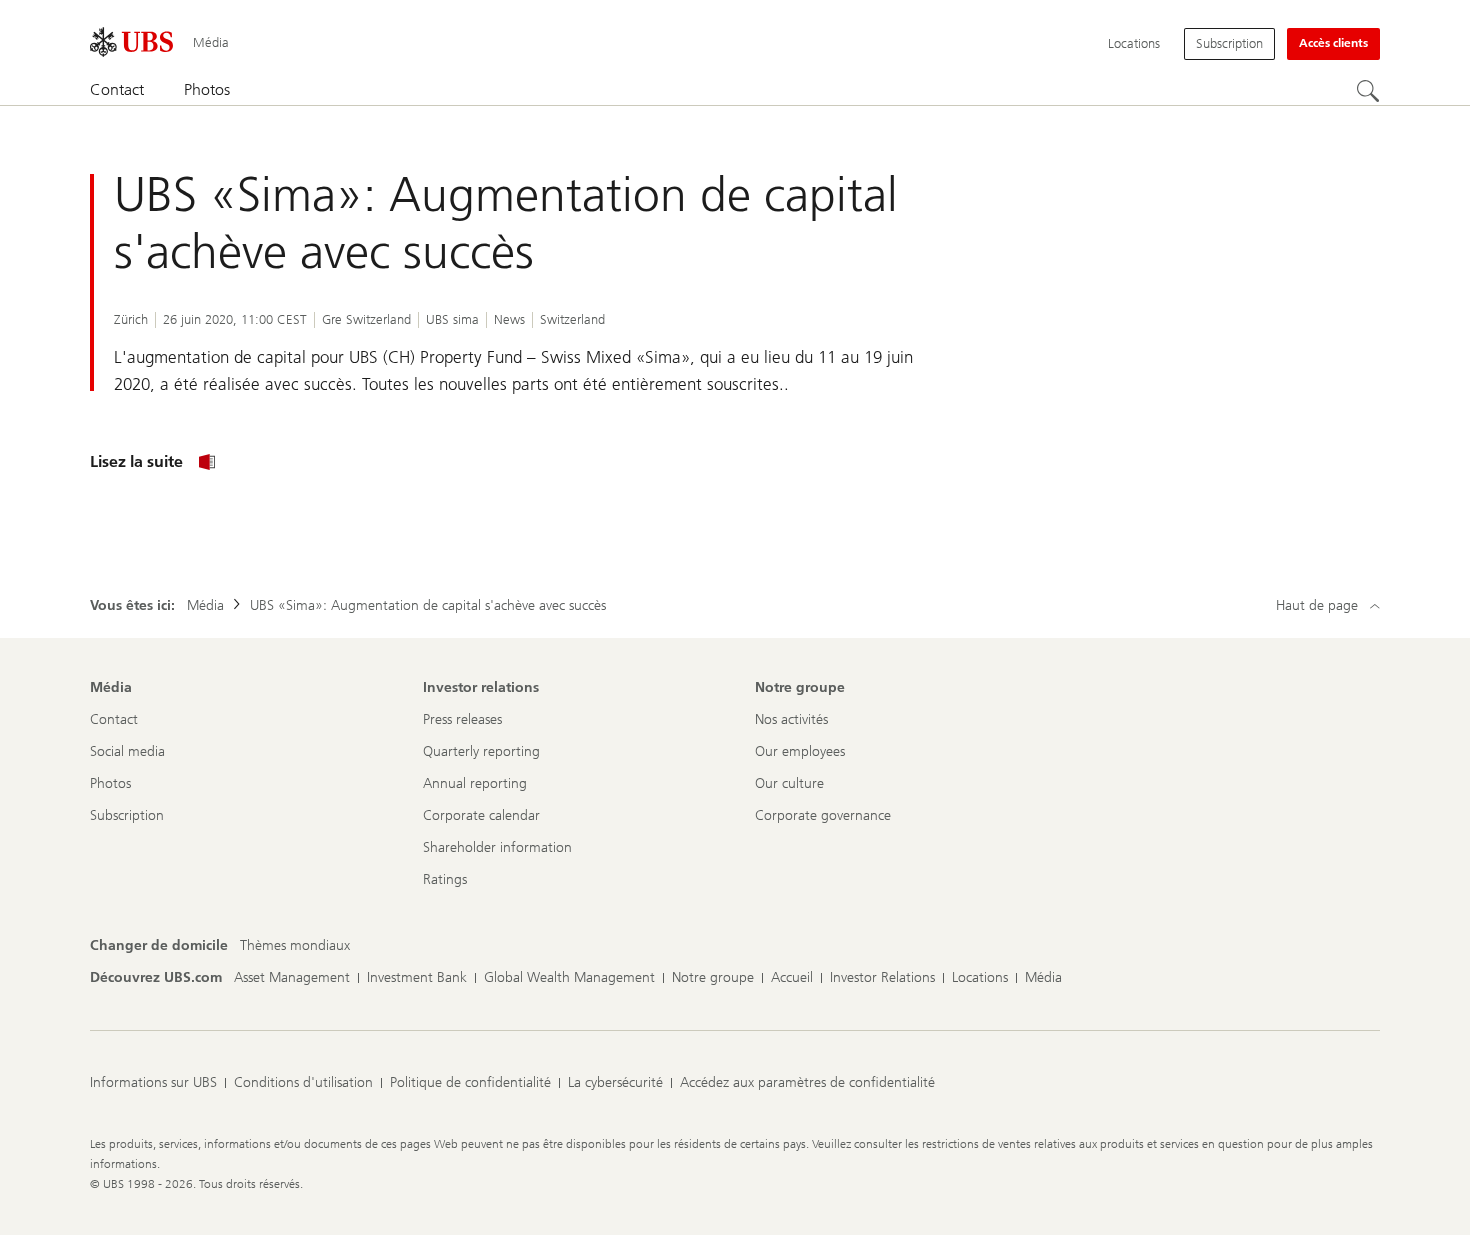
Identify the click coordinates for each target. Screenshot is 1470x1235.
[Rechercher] (1368, 91)
